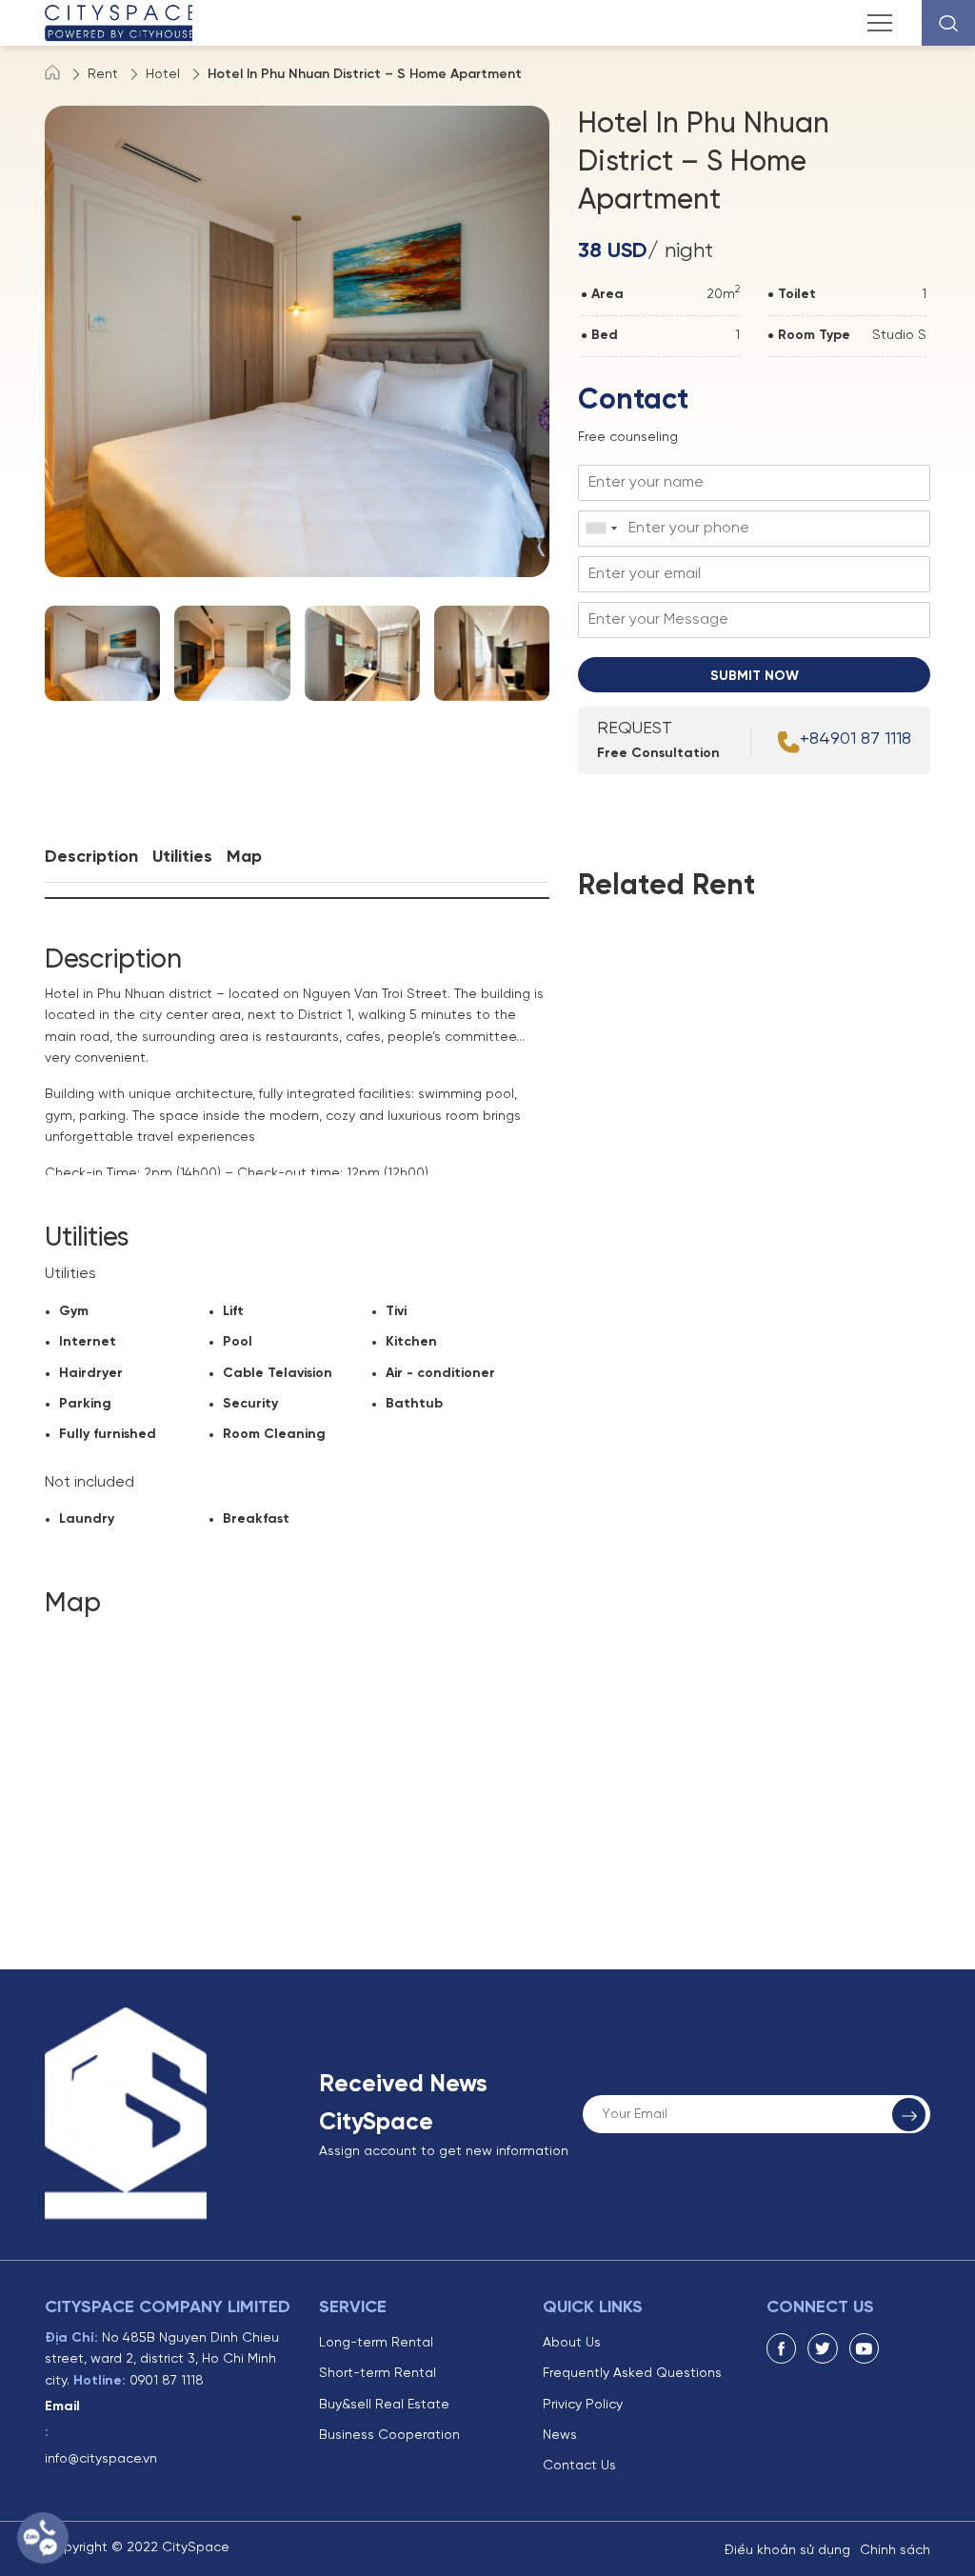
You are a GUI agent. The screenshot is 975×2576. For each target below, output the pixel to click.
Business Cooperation (389, 2436)
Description (91, 858)
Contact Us (579, 2466)
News (560, 2436)
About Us (572, 2343)
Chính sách (895, 2551)
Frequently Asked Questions (632, 2374)
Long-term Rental (376, 2343)
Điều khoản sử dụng (787, 2551)
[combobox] (601, 529)
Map (244, 858)
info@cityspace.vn (101, 2459)
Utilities (182, 858)
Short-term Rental (378, 2374)
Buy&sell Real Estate (384, 2405)
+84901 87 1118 (856, 739)
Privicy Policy (583, 2405)
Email (62, 2407)
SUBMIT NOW (755, 677)
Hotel (163, 75)
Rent (103, 75)
